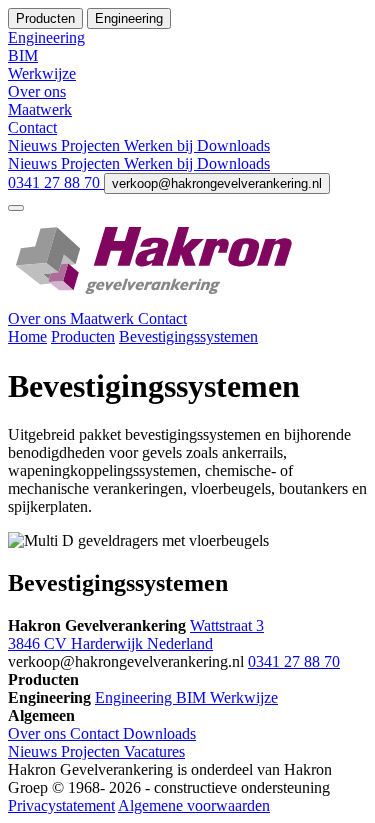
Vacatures (154, 751)
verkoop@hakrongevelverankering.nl (217, 183)
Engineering (135, 697)
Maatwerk (104, 318)
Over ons (39, 318)
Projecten (92, 145)
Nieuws (34, 145)
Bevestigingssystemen (188, 336)
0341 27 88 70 (56, 182)
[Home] (187, 300)
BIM (193, 697)
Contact (162, 318)
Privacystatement (61, 805)
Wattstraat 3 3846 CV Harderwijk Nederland (136, 634)
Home (27, 336)
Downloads (233, 145)
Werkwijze (244, 697)
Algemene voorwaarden (194, 805)
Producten (83, 336)
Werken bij (160, 145)
